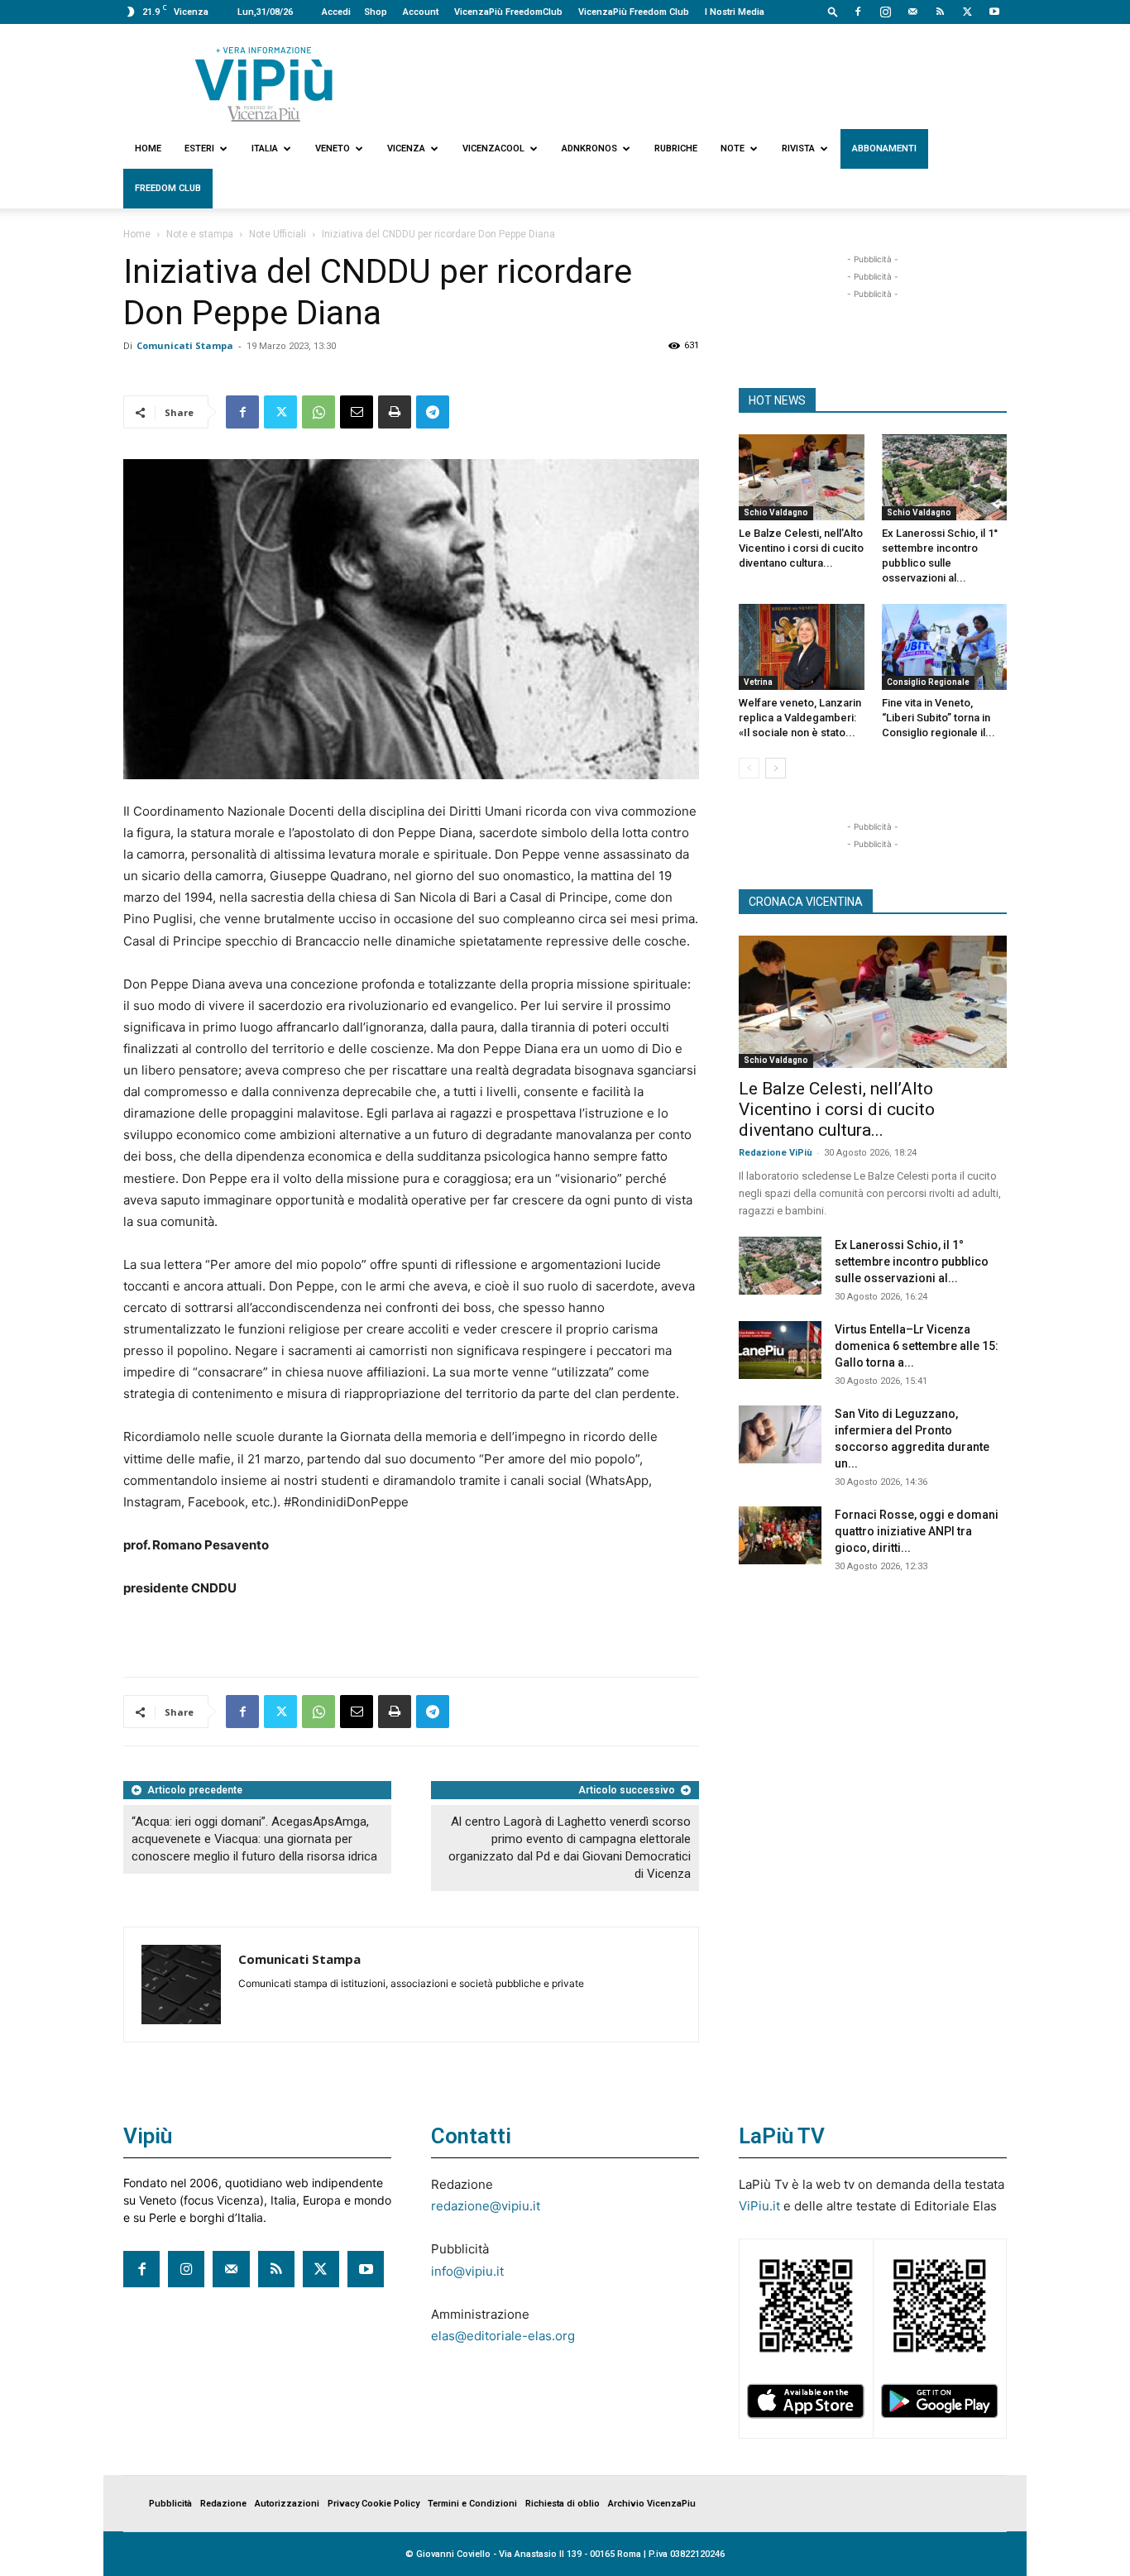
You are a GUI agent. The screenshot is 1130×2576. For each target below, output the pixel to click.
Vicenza (406, 148)
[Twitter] (967, 12)
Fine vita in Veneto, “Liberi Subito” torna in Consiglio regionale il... (938, 718)
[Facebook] (858, 12)
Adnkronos (589, 148)
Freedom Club (168, 188)
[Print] (395, 412)
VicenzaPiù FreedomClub (508, 12)
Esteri (199, 148)
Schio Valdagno (776, 512)
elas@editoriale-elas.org (503, 2336)
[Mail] (912, 12)
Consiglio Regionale (928, 682)
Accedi (336, 12)
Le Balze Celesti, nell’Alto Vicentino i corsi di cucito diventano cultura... (801, 548)
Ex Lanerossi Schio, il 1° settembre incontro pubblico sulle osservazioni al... (912, 1262)
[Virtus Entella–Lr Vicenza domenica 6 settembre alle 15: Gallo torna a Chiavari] (780, 1350)
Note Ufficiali (278, 234)
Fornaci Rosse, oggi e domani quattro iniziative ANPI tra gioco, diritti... (917, 1531)
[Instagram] (885, 12)
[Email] (357, 412)
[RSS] (940, 12)
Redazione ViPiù (776, 1153)
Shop (376, 12)
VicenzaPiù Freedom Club (634, 12)
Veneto (333, 148)
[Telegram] (433, 412)
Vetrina (758, 682)
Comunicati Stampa (185, 345)
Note (733, 148)
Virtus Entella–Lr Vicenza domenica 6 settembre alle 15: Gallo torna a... (917, 1346)
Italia (265, 148)
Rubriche (676, 148)
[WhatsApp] (318, 412)
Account (421, 12)
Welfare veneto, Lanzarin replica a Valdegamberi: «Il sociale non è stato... (800, 718)
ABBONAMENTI (884, 148)
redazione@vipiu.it (486, 2206)
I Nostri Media (735, 12)
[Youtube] (994, 12)
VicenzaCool (493, 148)
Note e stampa (200, 234)
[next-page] (776, 768)
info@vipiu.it (467, 2271)
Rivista (798, 148)
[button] (833, 11)
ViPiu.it (759, 2206)
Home (148, 148)
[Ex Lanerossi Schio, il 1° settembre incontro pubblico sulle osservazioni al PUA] (945, 477)
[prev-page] (749, 768)
